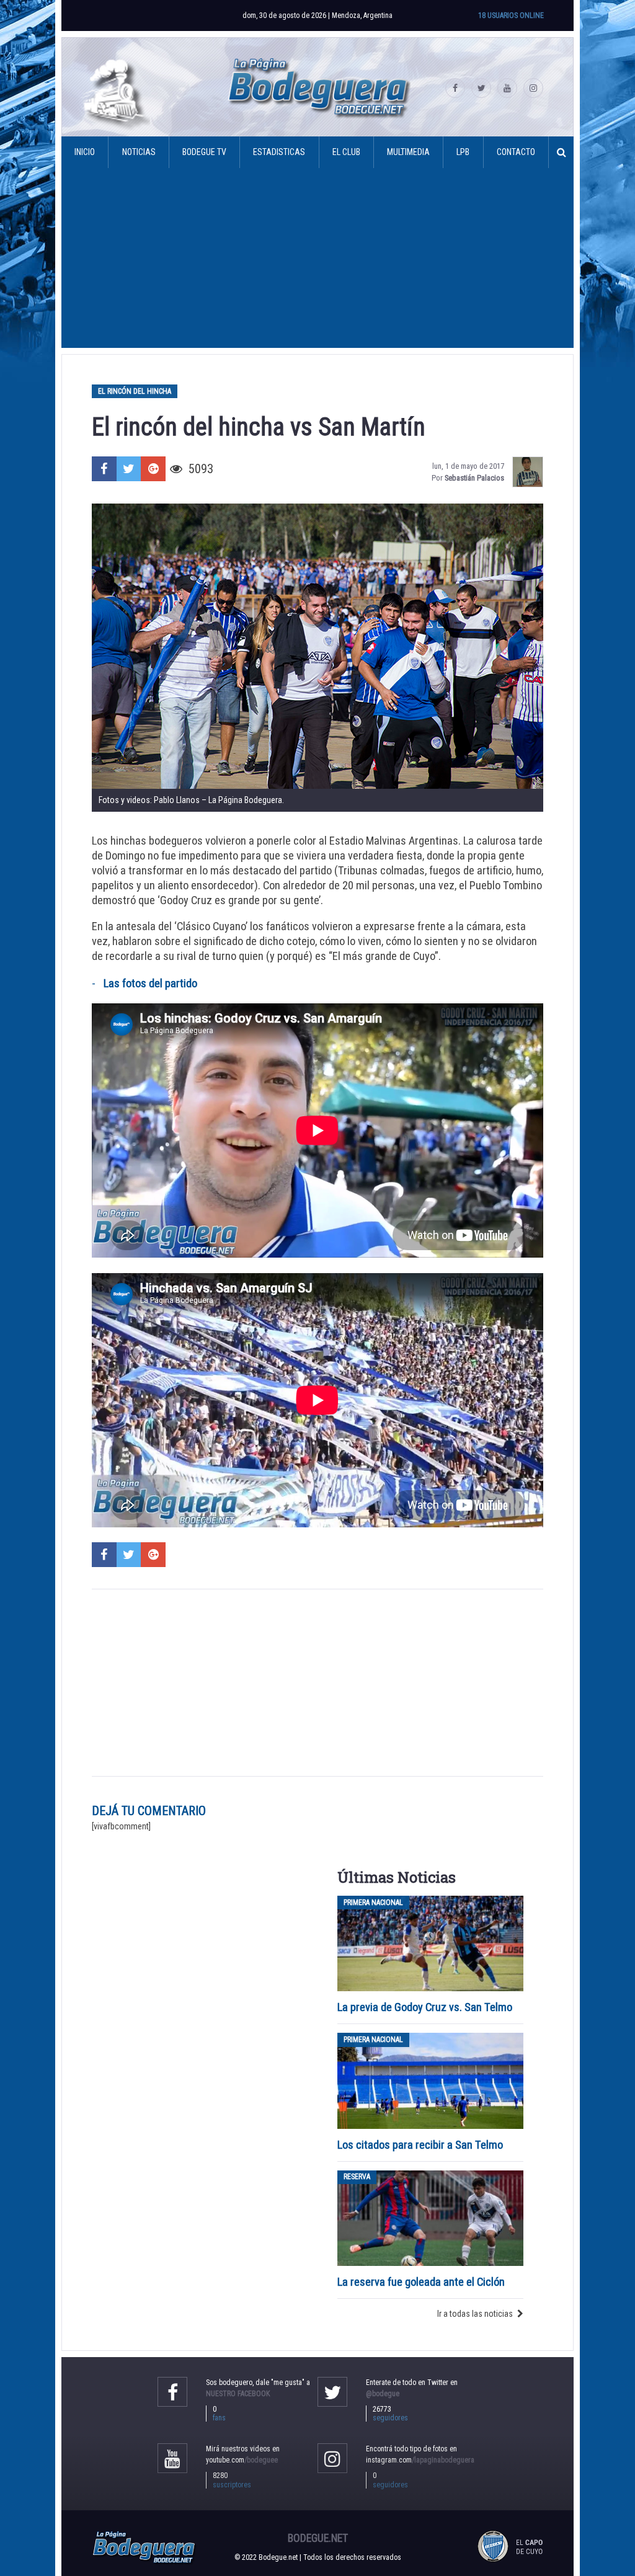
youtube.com (242, 2460)
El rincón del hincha (135, 391)
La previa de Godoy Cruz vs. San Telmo (425, 2007)
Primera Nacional (373, 1903)
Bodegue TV (204, 152)
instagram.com (420, 2460)
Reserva (357, 2177)
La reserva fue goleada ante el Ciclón (421, 2282)
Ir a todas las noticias (475, 2314)
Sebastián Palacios (474, 478)
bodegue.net (318, 2538)
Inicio (85, 152)
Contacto (516, 152)
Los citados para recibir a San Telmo (421, 2145)
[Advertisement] (317, 261)
